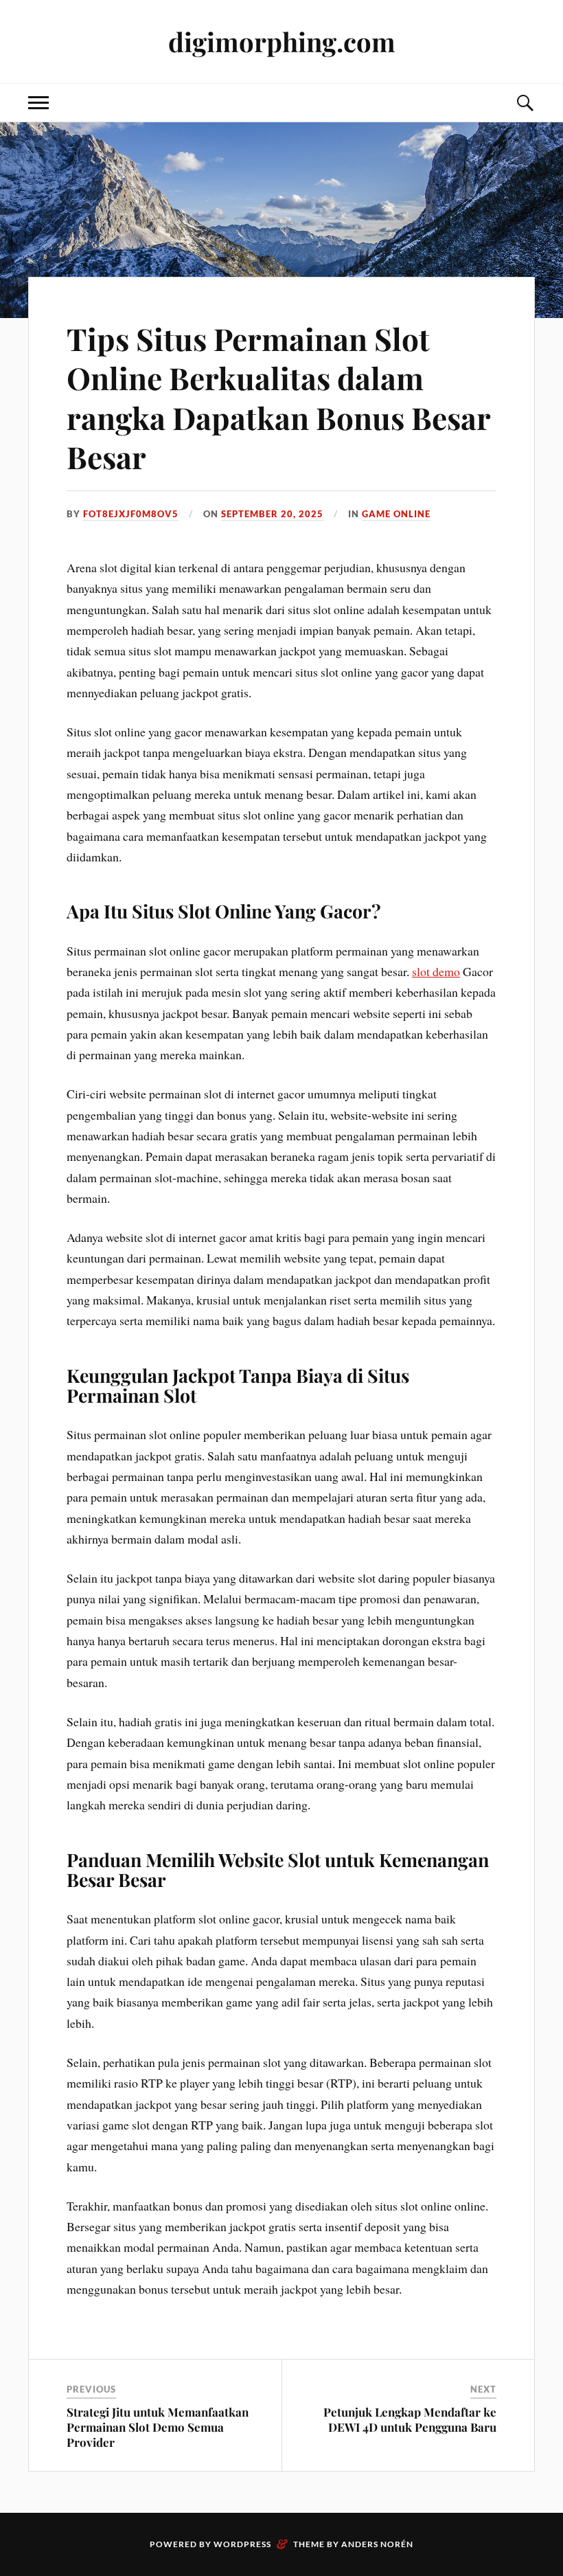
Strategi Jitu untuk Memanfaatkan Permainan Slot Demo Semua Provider (158, 2427)
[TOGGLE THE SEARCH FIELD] (525, 103)
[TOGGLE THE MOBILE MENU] (38, 103)
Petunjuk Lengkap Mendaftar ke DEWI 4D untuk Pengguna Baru (410, 2419)
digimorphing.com (282, 42)
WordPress (242, 2544)
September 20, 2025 (272, 514)
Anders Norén (377, 2544)
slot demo (436, 971)
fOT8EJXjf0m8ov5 (131, 514)
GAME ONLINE (396, 514)
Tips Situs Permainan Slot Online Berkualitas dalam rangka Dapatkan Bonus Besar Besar (278, 397)
